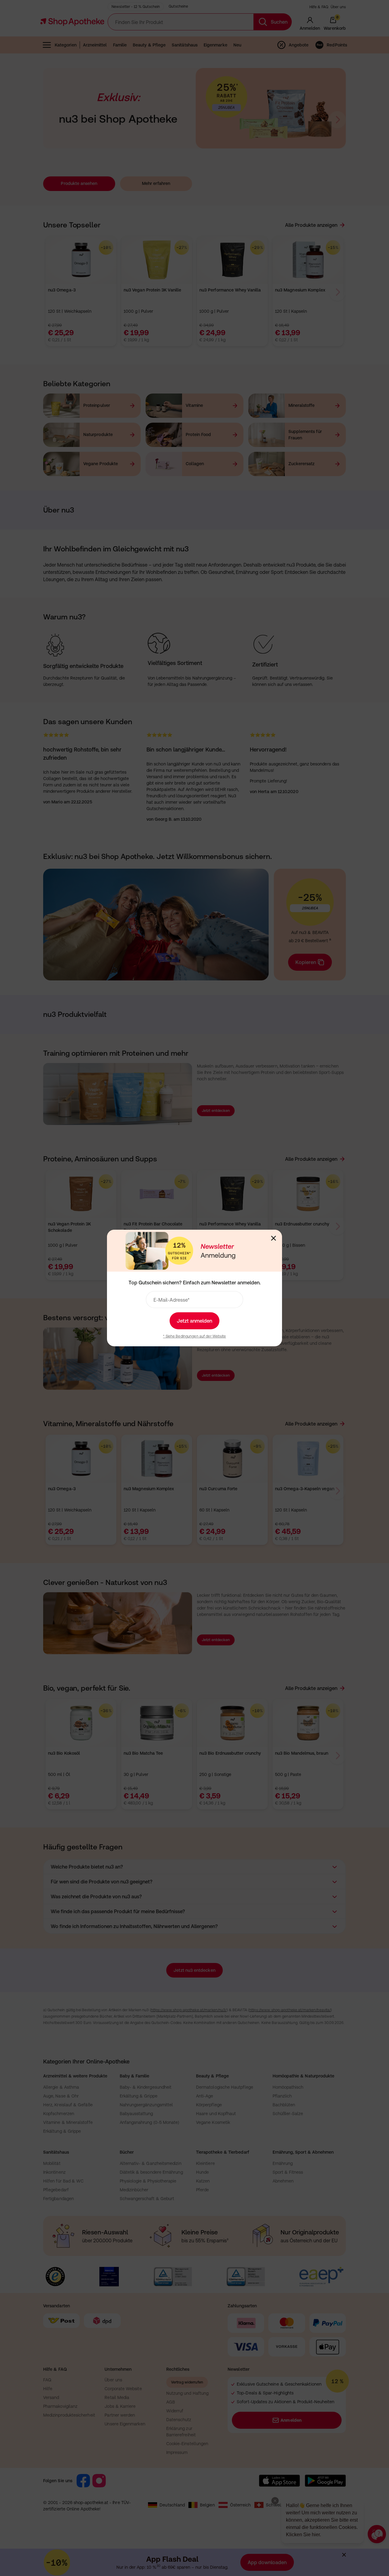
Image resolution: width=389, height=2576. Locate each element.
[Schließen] (274, 1238)
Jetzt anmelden (194, 1321)
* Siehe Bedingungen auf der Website (194, 1336)
